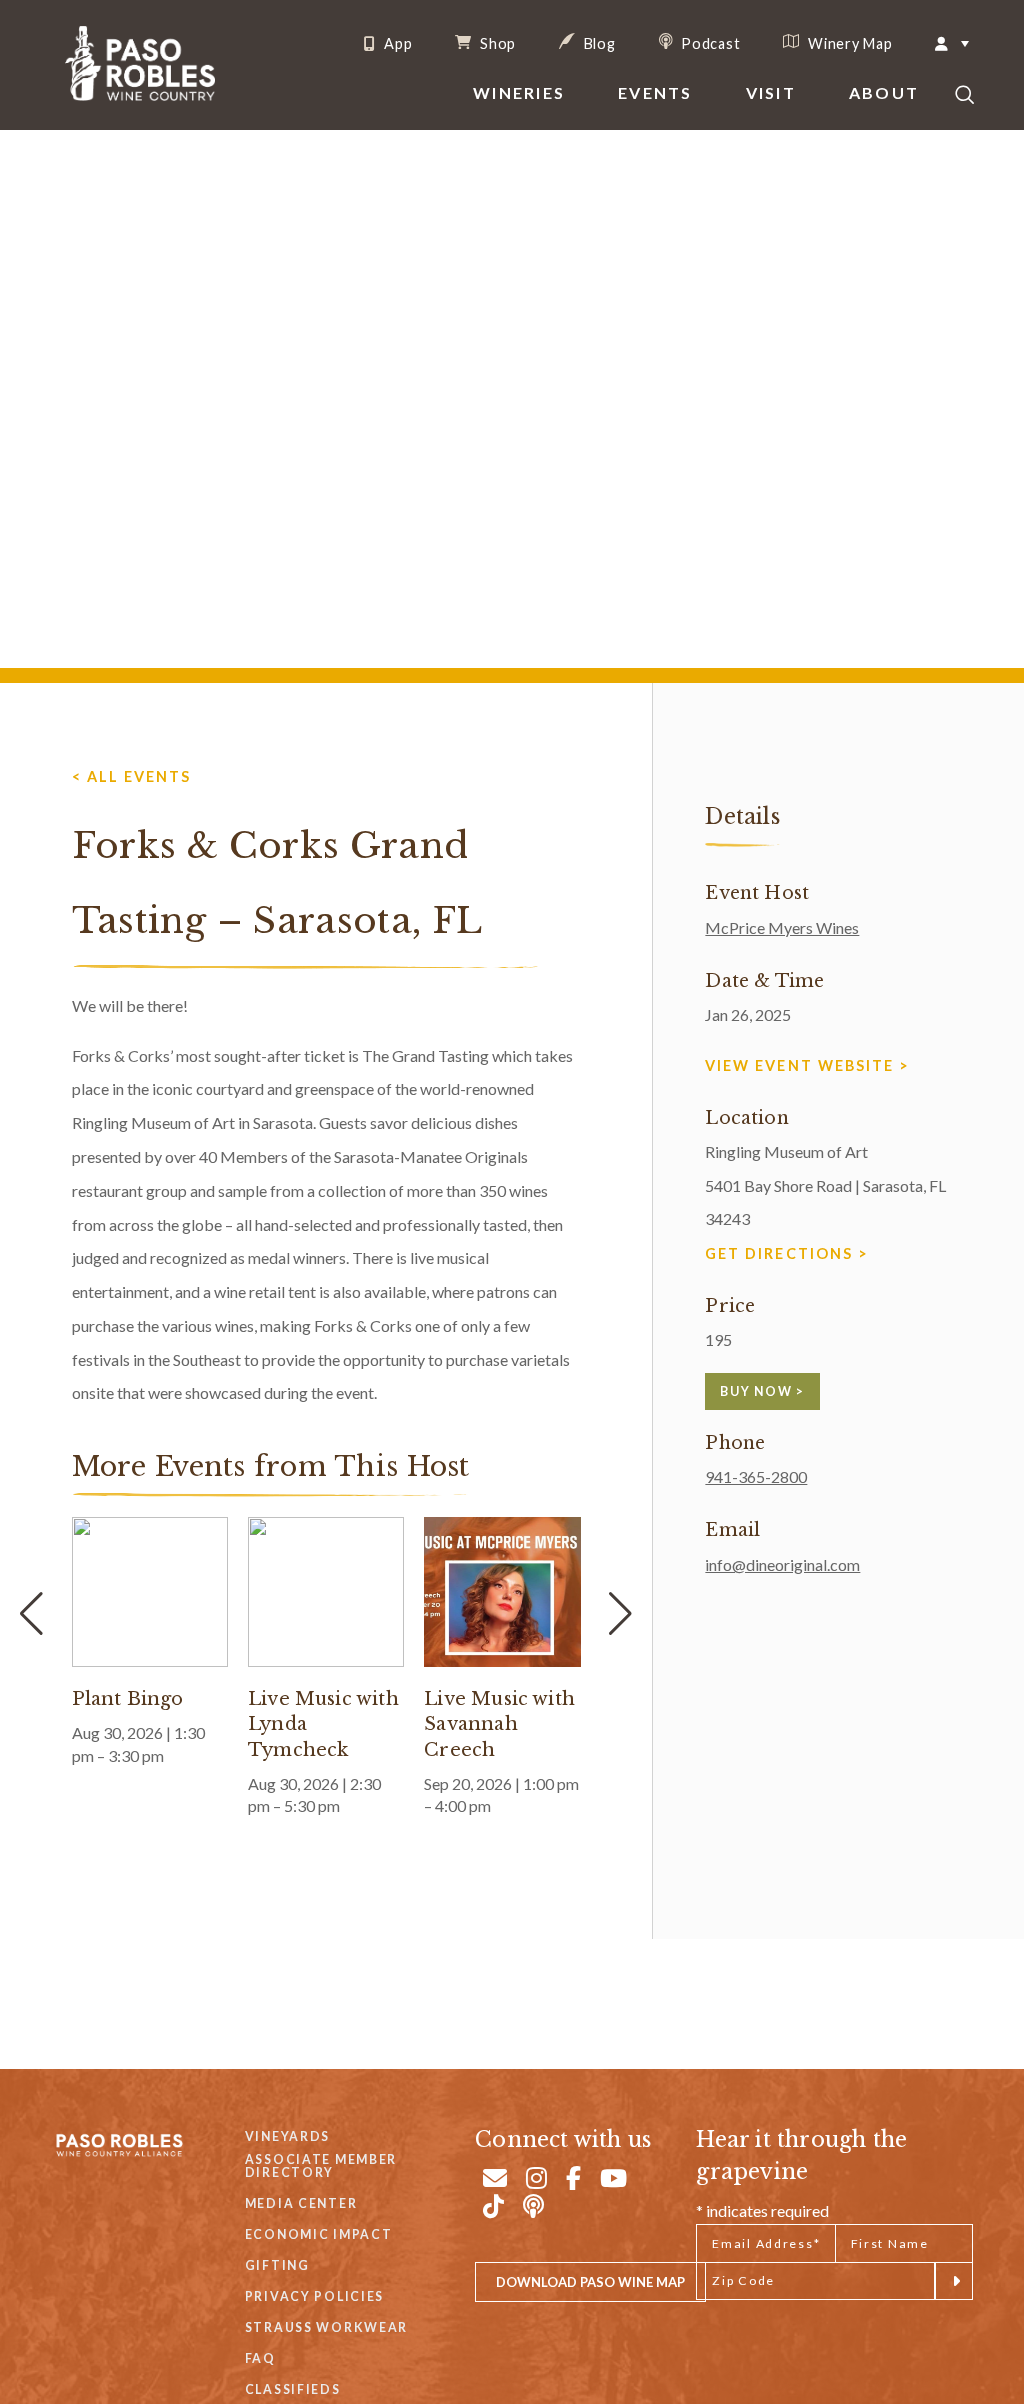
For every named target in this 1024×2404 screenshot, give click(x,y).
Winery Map (848, 43)
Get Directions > (786, 1253)
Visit (771, 92)
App (396, 44)
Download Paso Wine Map (590, 2282)
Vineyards (287, 2136)
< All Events (131, 776)
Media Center (301, 2203)
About (884, 92)
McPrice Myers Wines (782, 927)
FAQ (260, 2358)
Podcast (709, 43)
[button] (621, 1614)
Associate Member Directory (321, 2166)
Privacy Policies (314, 2296)
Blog (598, 43)
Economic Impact (319, 2234)
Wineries (519, 92)
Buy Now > (762, 1391)
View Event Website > (807, 1065)
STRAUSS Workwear (326, 2327)
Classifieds (293, 2389)
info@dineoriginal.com (782, 1564)
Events (655, 92)
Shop (496, 43)
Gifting (277, 2265)
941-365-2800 (756, 1476)
